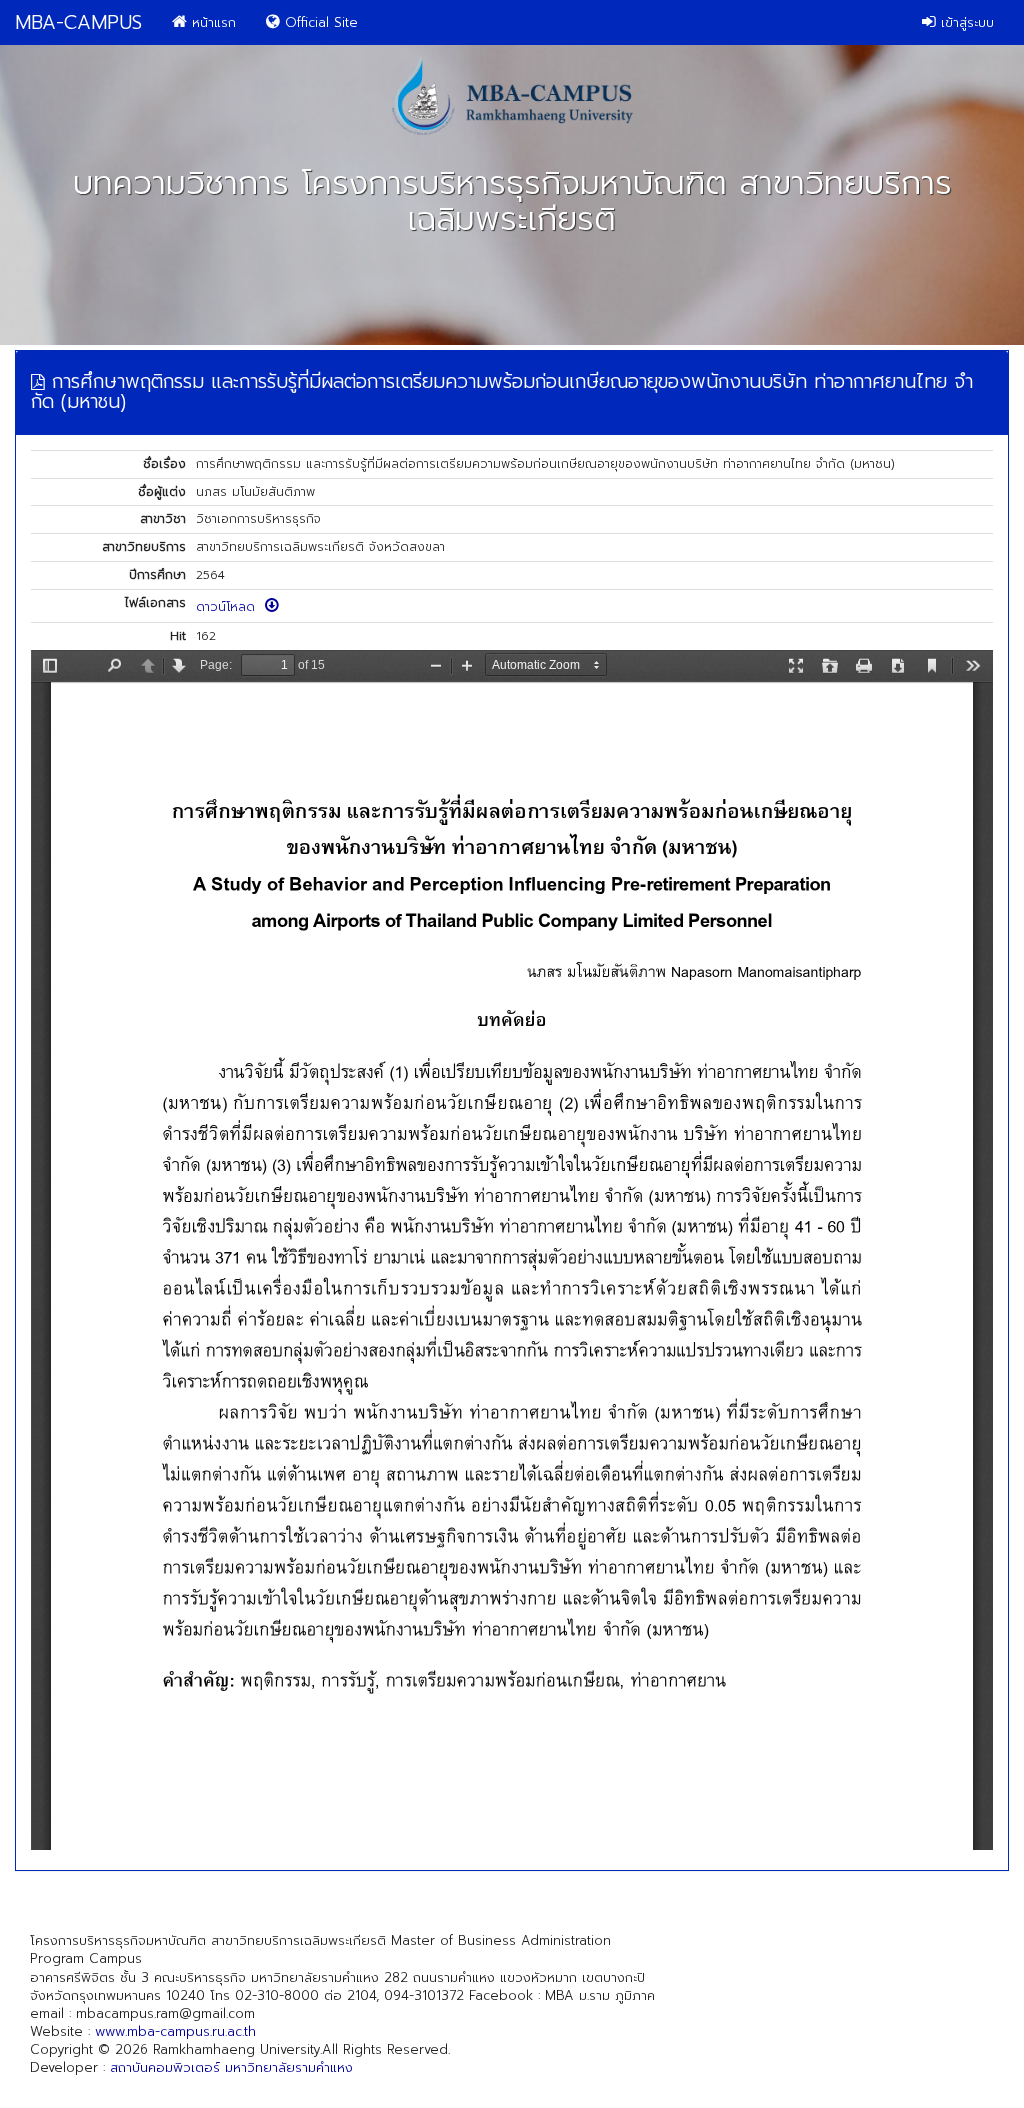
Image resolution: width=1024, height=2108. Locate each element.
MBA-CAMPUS (78, 22)
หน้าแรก (211, 22)
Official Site (319, 22)
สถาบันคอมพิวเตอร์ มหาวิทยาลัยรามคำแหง (231, 2067)
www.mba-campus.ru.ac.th (175, 2031)
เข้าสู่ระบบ (965, 22)
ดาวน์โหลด (230, 607)
